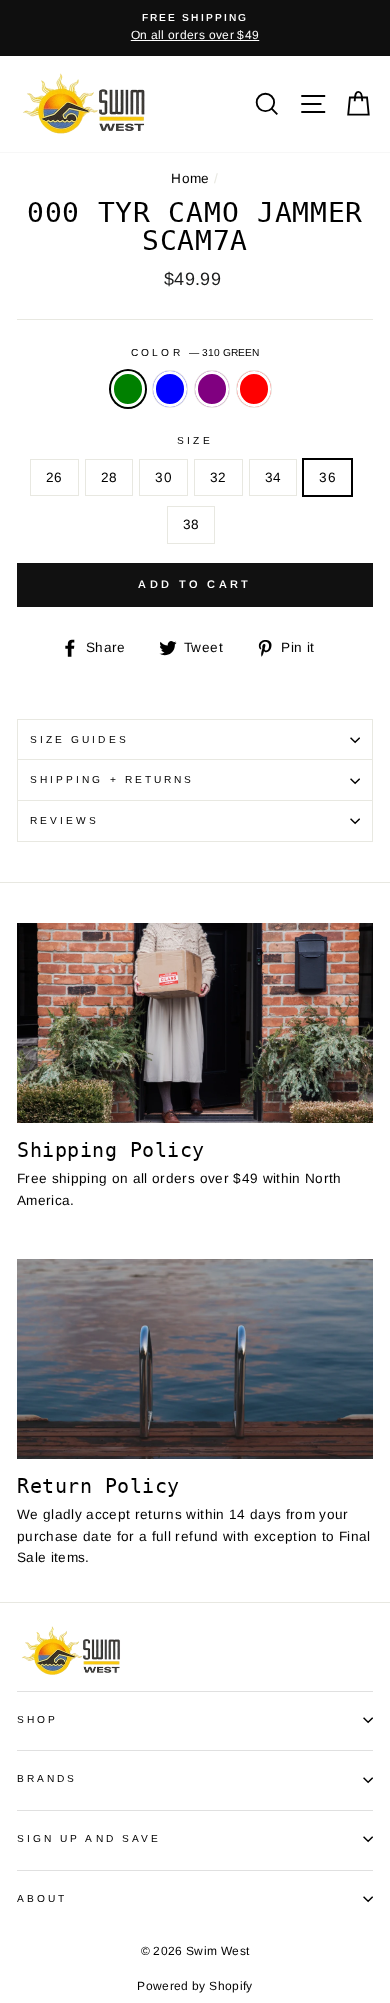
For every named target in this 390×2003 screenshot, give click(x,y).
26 (54, 477)
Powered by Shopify (194, 1986)
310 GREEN (128, 389)
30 (163, 477)
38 (191, 524)
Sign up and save (89, 1838)
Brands (47, 1778)
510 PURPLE (212, 389)
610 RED (254, 389)
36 (327, 477)
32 (218, 477)
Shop (37, 1719)
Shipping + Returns (112, 779)
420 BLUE (170, 389)
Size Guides (79, 739)
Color (194, 352)
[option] (195, 28)
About (42, 1898)
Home (190, 178)
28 (109, 477)
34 (273, 477)
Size (194, 440)
